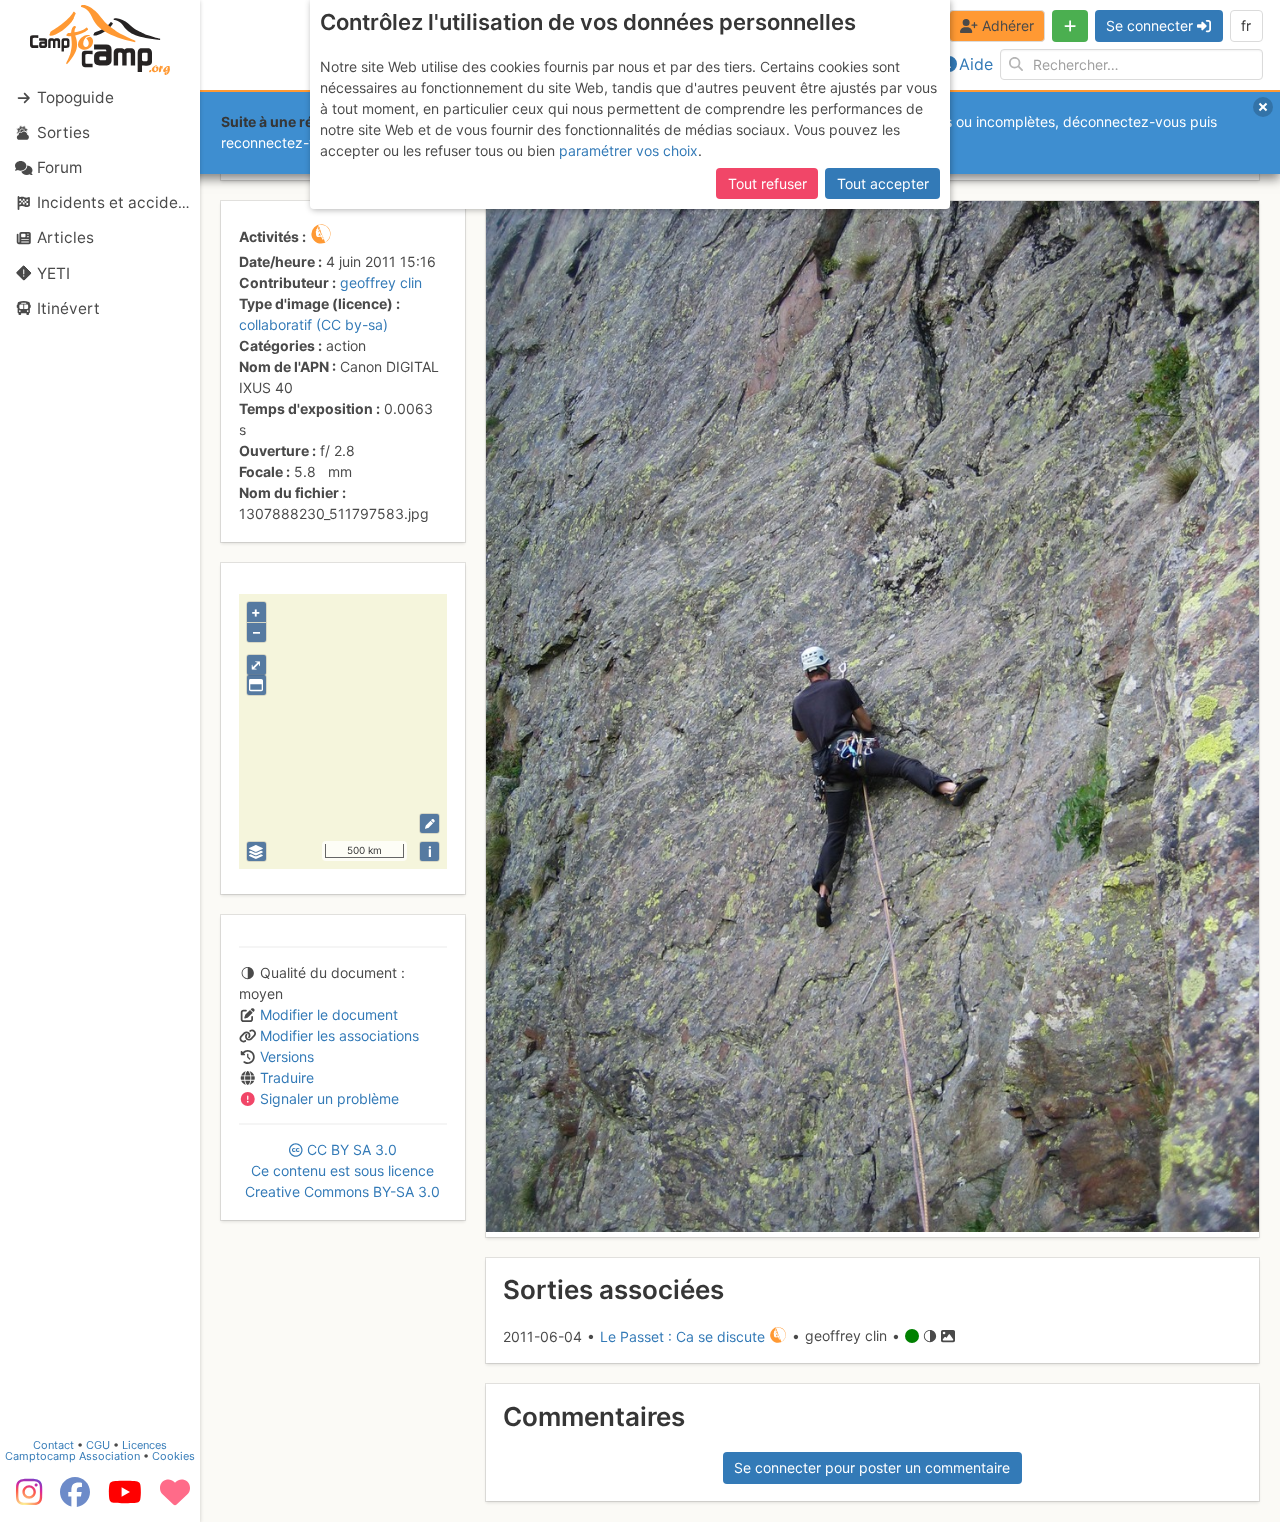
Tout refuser (767, 183)
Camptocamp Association (72, 1456)
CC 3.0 (342, 1170)
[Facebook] (75, 1499)
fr (1246, 25)
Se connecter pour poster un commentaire (872, 1467)
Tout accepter (883, 183)
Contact (53, 1445)
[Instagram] (25, 1499)
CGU (98, 1445)
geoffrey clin (381, 282)
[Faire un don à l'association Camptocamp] (175, 1499)
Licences (144, 1445)
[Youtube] (125, 1499)
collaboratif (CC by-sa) (313, 324)
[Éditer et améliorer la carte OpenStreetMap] (429, 823)
